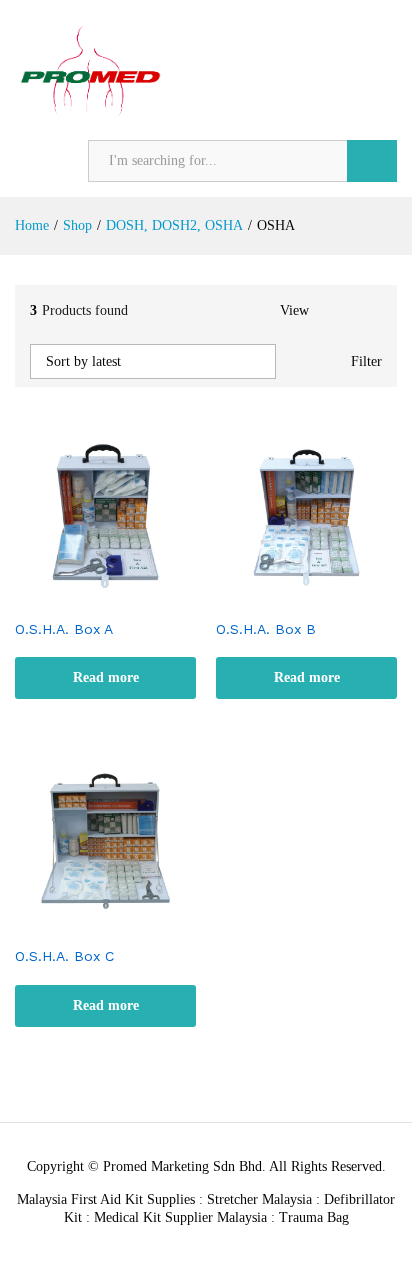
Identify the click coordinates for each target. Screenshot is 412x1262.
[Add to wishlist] (126, 596)
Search (372, 161)
